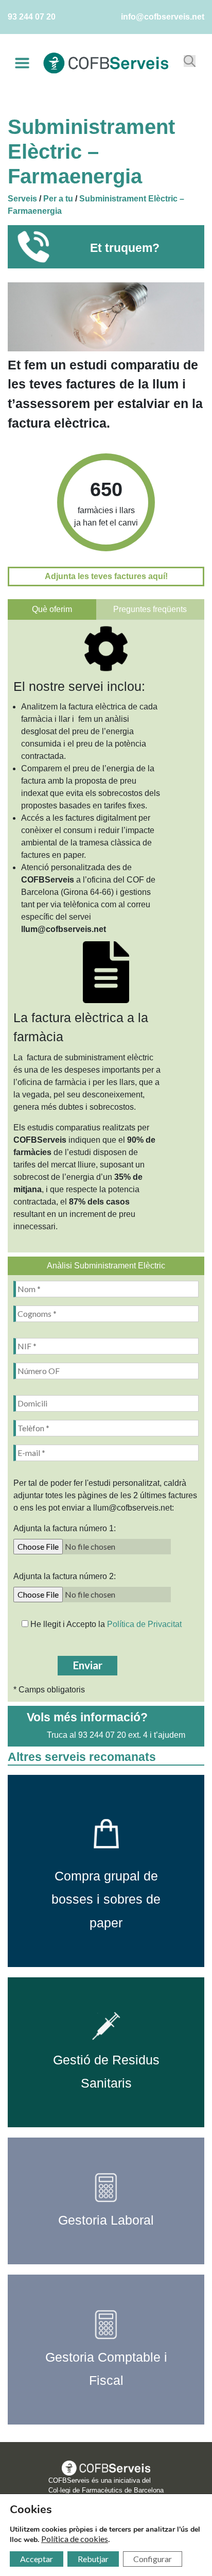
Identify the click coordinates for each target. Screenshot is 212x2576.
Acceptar (37, 2559)
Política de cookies (75, 2539)
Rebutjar (93, 2559)
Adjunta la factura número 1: (65, 1528)
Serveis (22, 199)
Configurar (153, 2559)
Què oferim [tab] (52, 609)
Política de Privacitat (144, 1624)
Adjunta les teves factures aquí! (106, 576)
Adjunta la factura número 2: (65, 1576)
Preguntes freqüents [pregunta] (150, 609)
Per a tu (58, 199)
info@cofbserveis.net (163, 17)
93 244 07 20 (32, 17)
